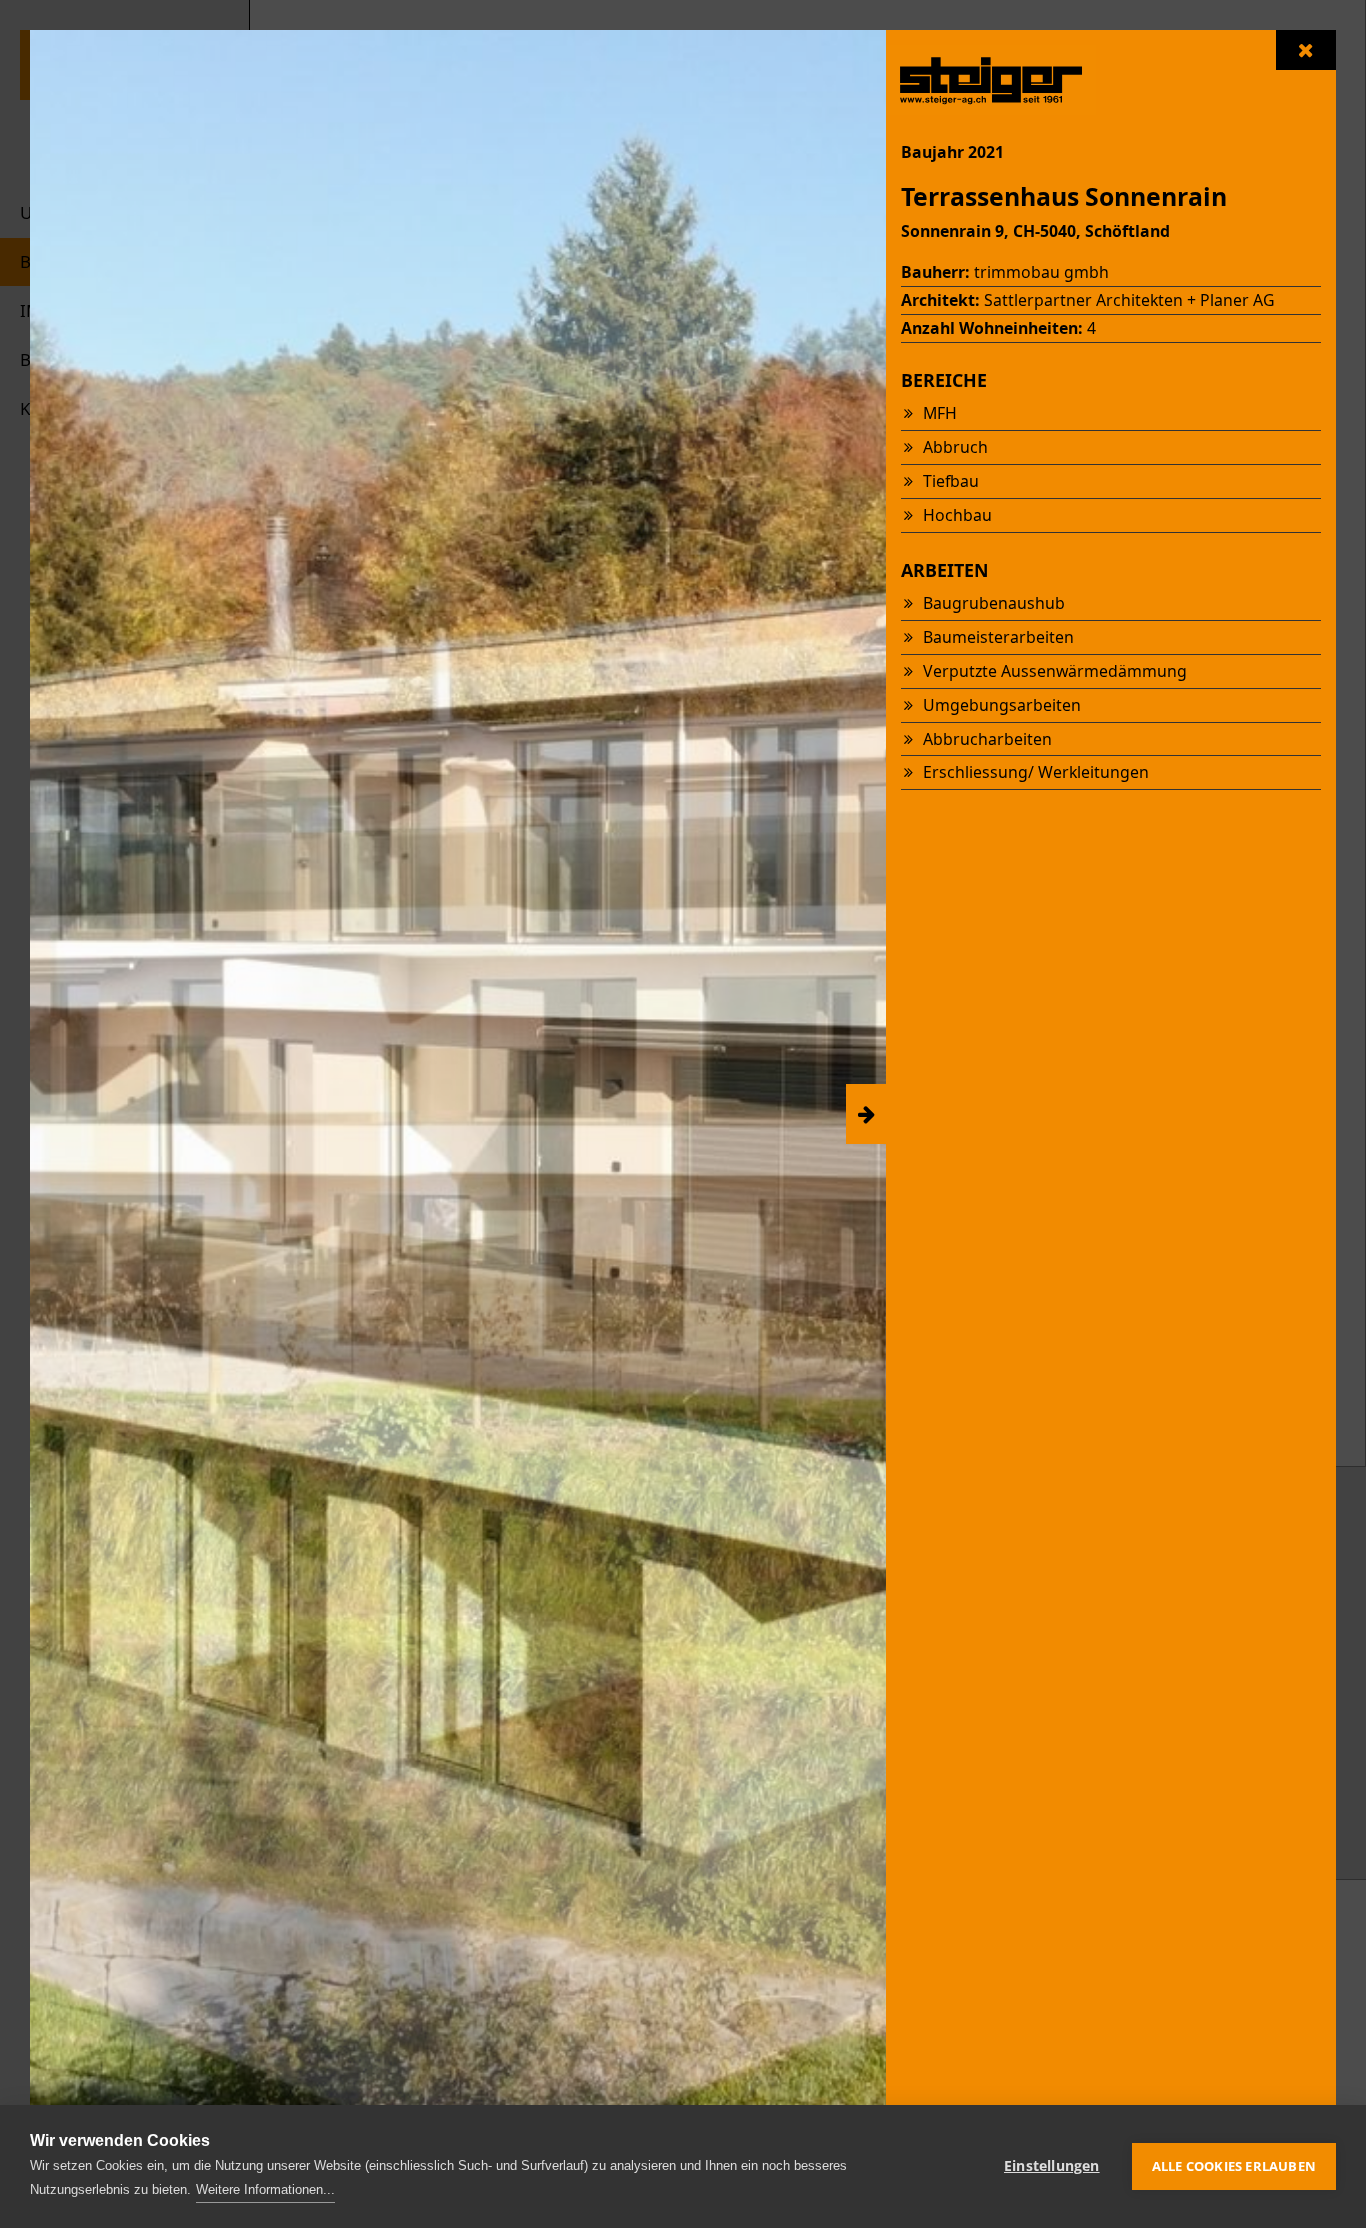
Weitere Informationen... (265, 2189)
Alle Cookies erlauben (1234, 2166)
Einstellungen (1052, 2166)
